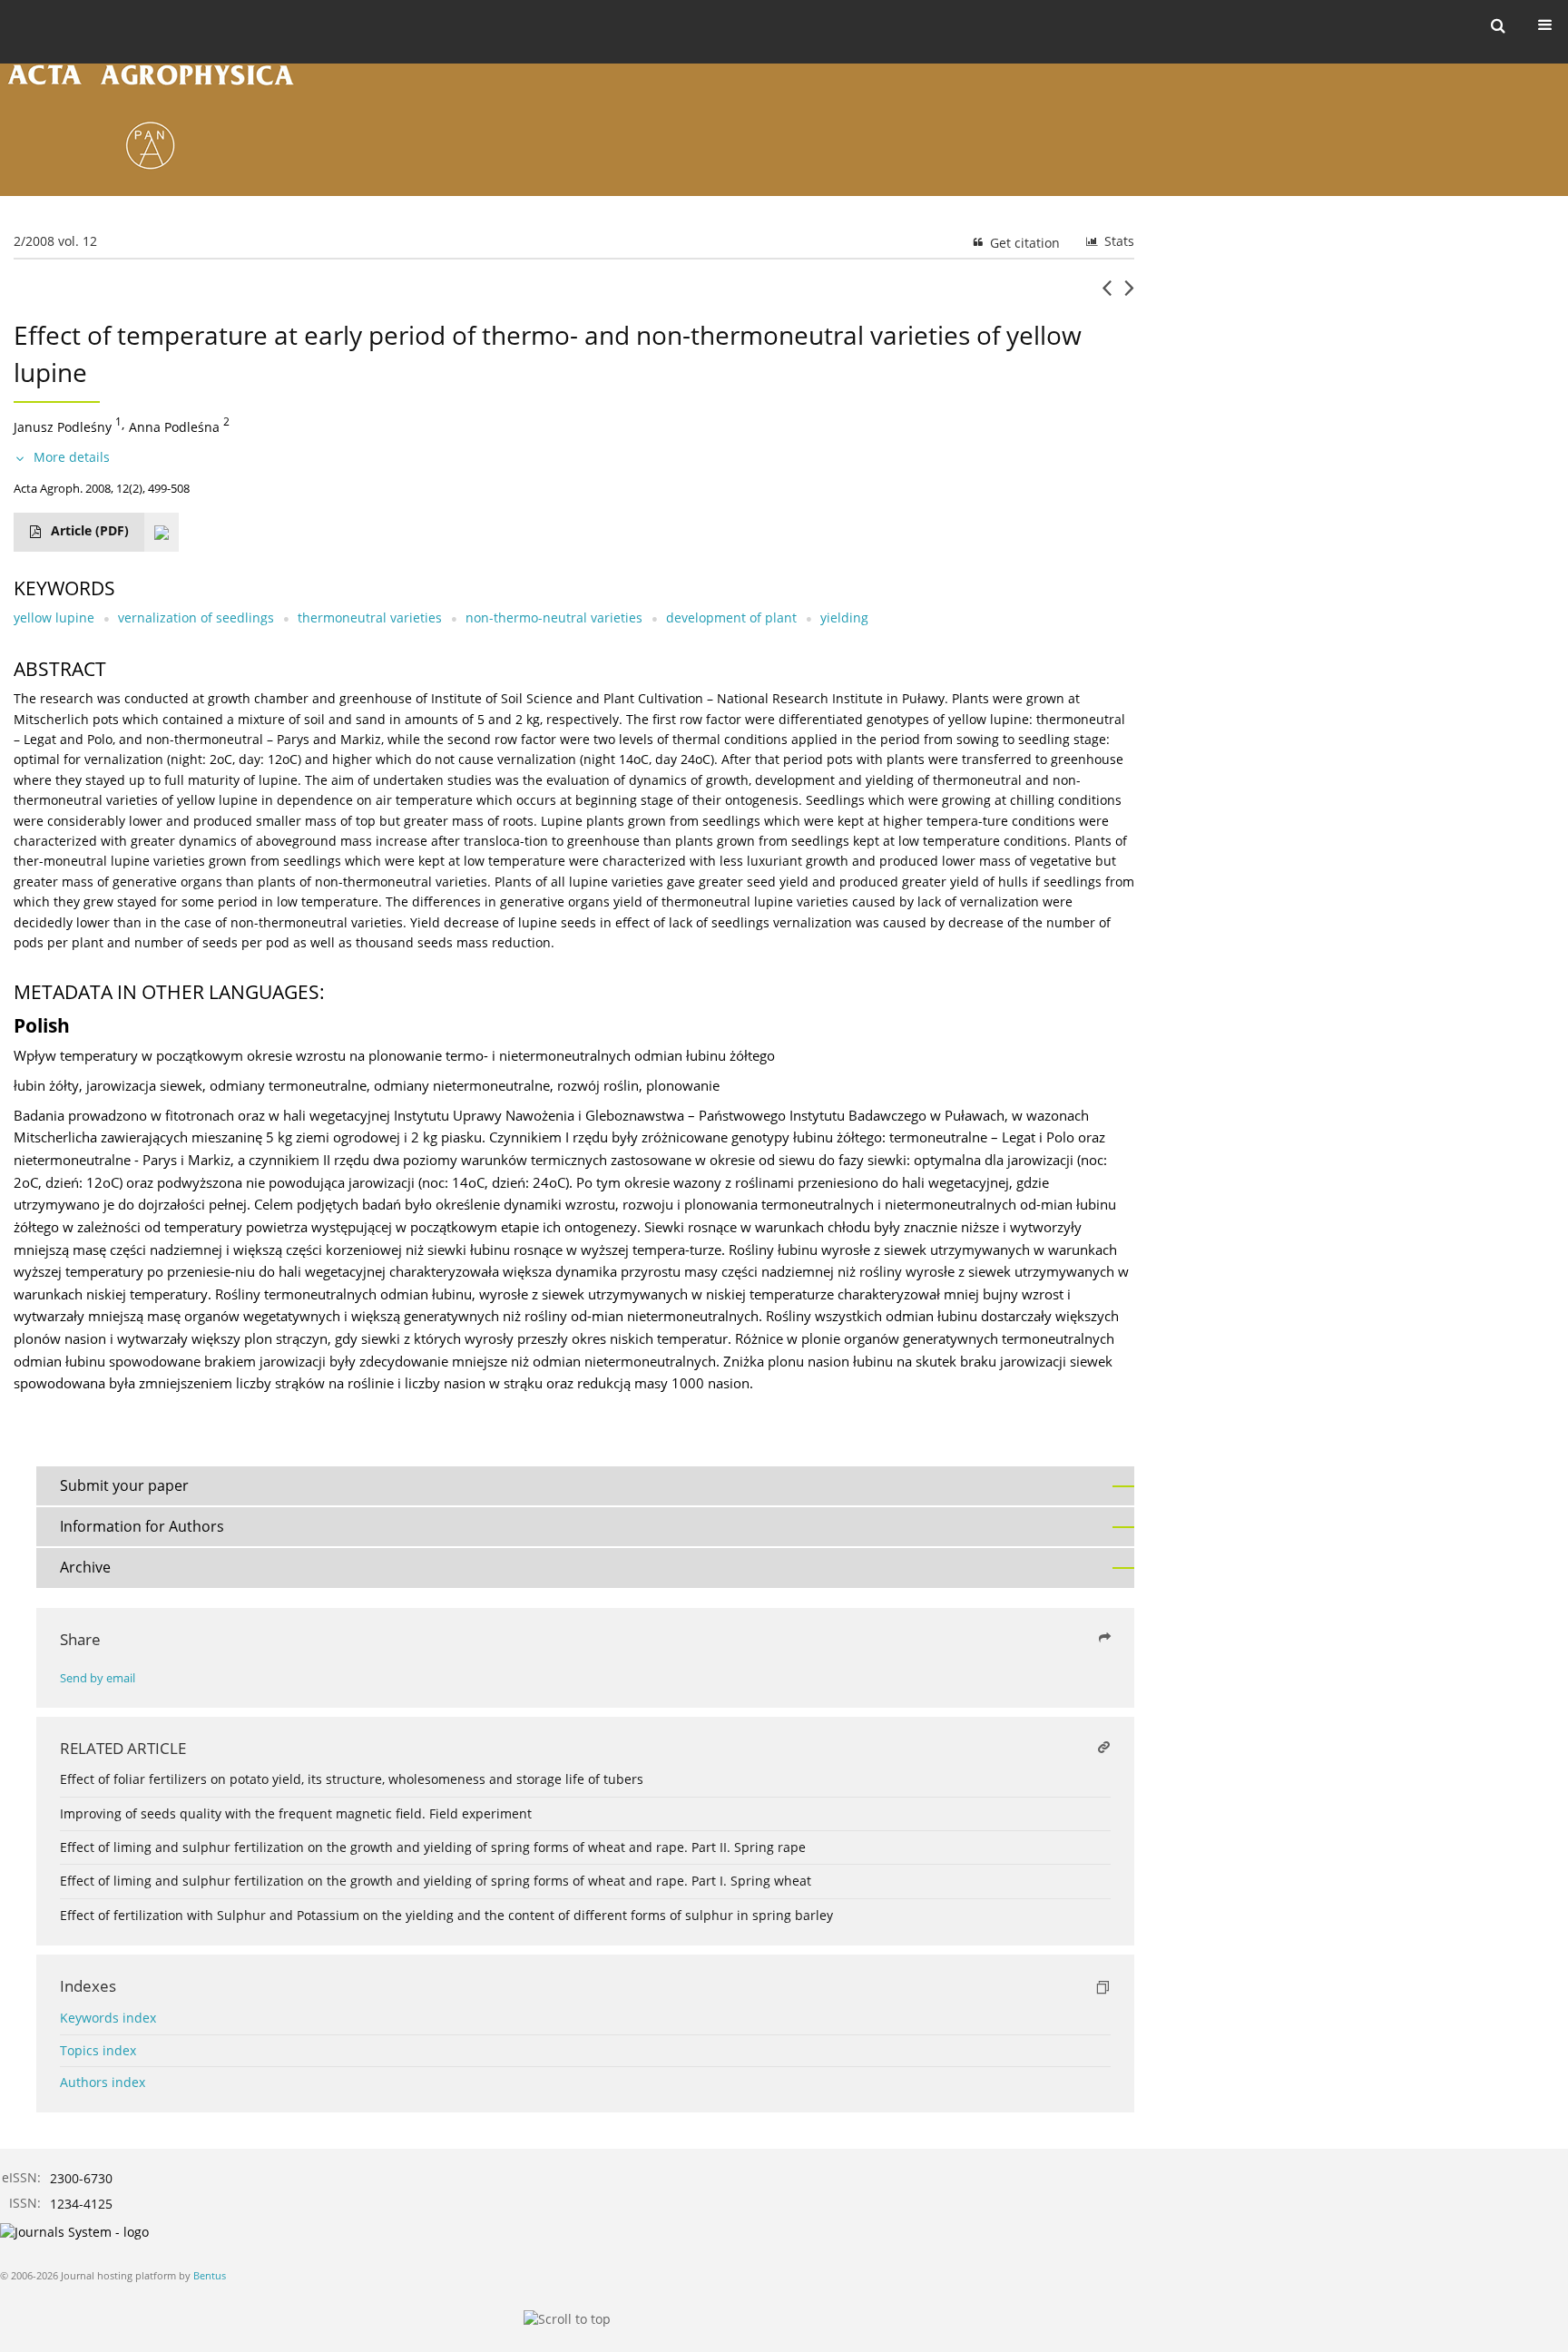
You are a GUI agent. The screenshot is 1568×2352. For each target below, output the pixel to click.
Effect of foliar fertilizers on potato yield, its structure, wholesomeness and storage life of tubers (352, 1779)
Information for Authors (142, 1526)
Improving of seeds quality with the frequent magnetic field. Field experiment (296, 1813)
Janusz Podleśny (63, 426)
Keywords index (108, 2018)
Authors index (103, 2082)
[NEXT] (1129, 295)
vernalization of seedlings (196, 617)
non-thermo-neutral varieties (554, 617)
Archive (85, 1567)
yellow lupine (54, 617)
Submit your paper (124, 1485)
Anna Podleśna (174, 426)
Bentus (210, 2275)
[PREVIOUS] (1107, 295)
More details (72, 457)
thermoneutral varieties (370, 617)
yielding (844, 617)
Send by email (98, 1678)
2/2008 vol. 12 (55, 241)
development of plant (731, 617)
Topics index (98, 2050)
